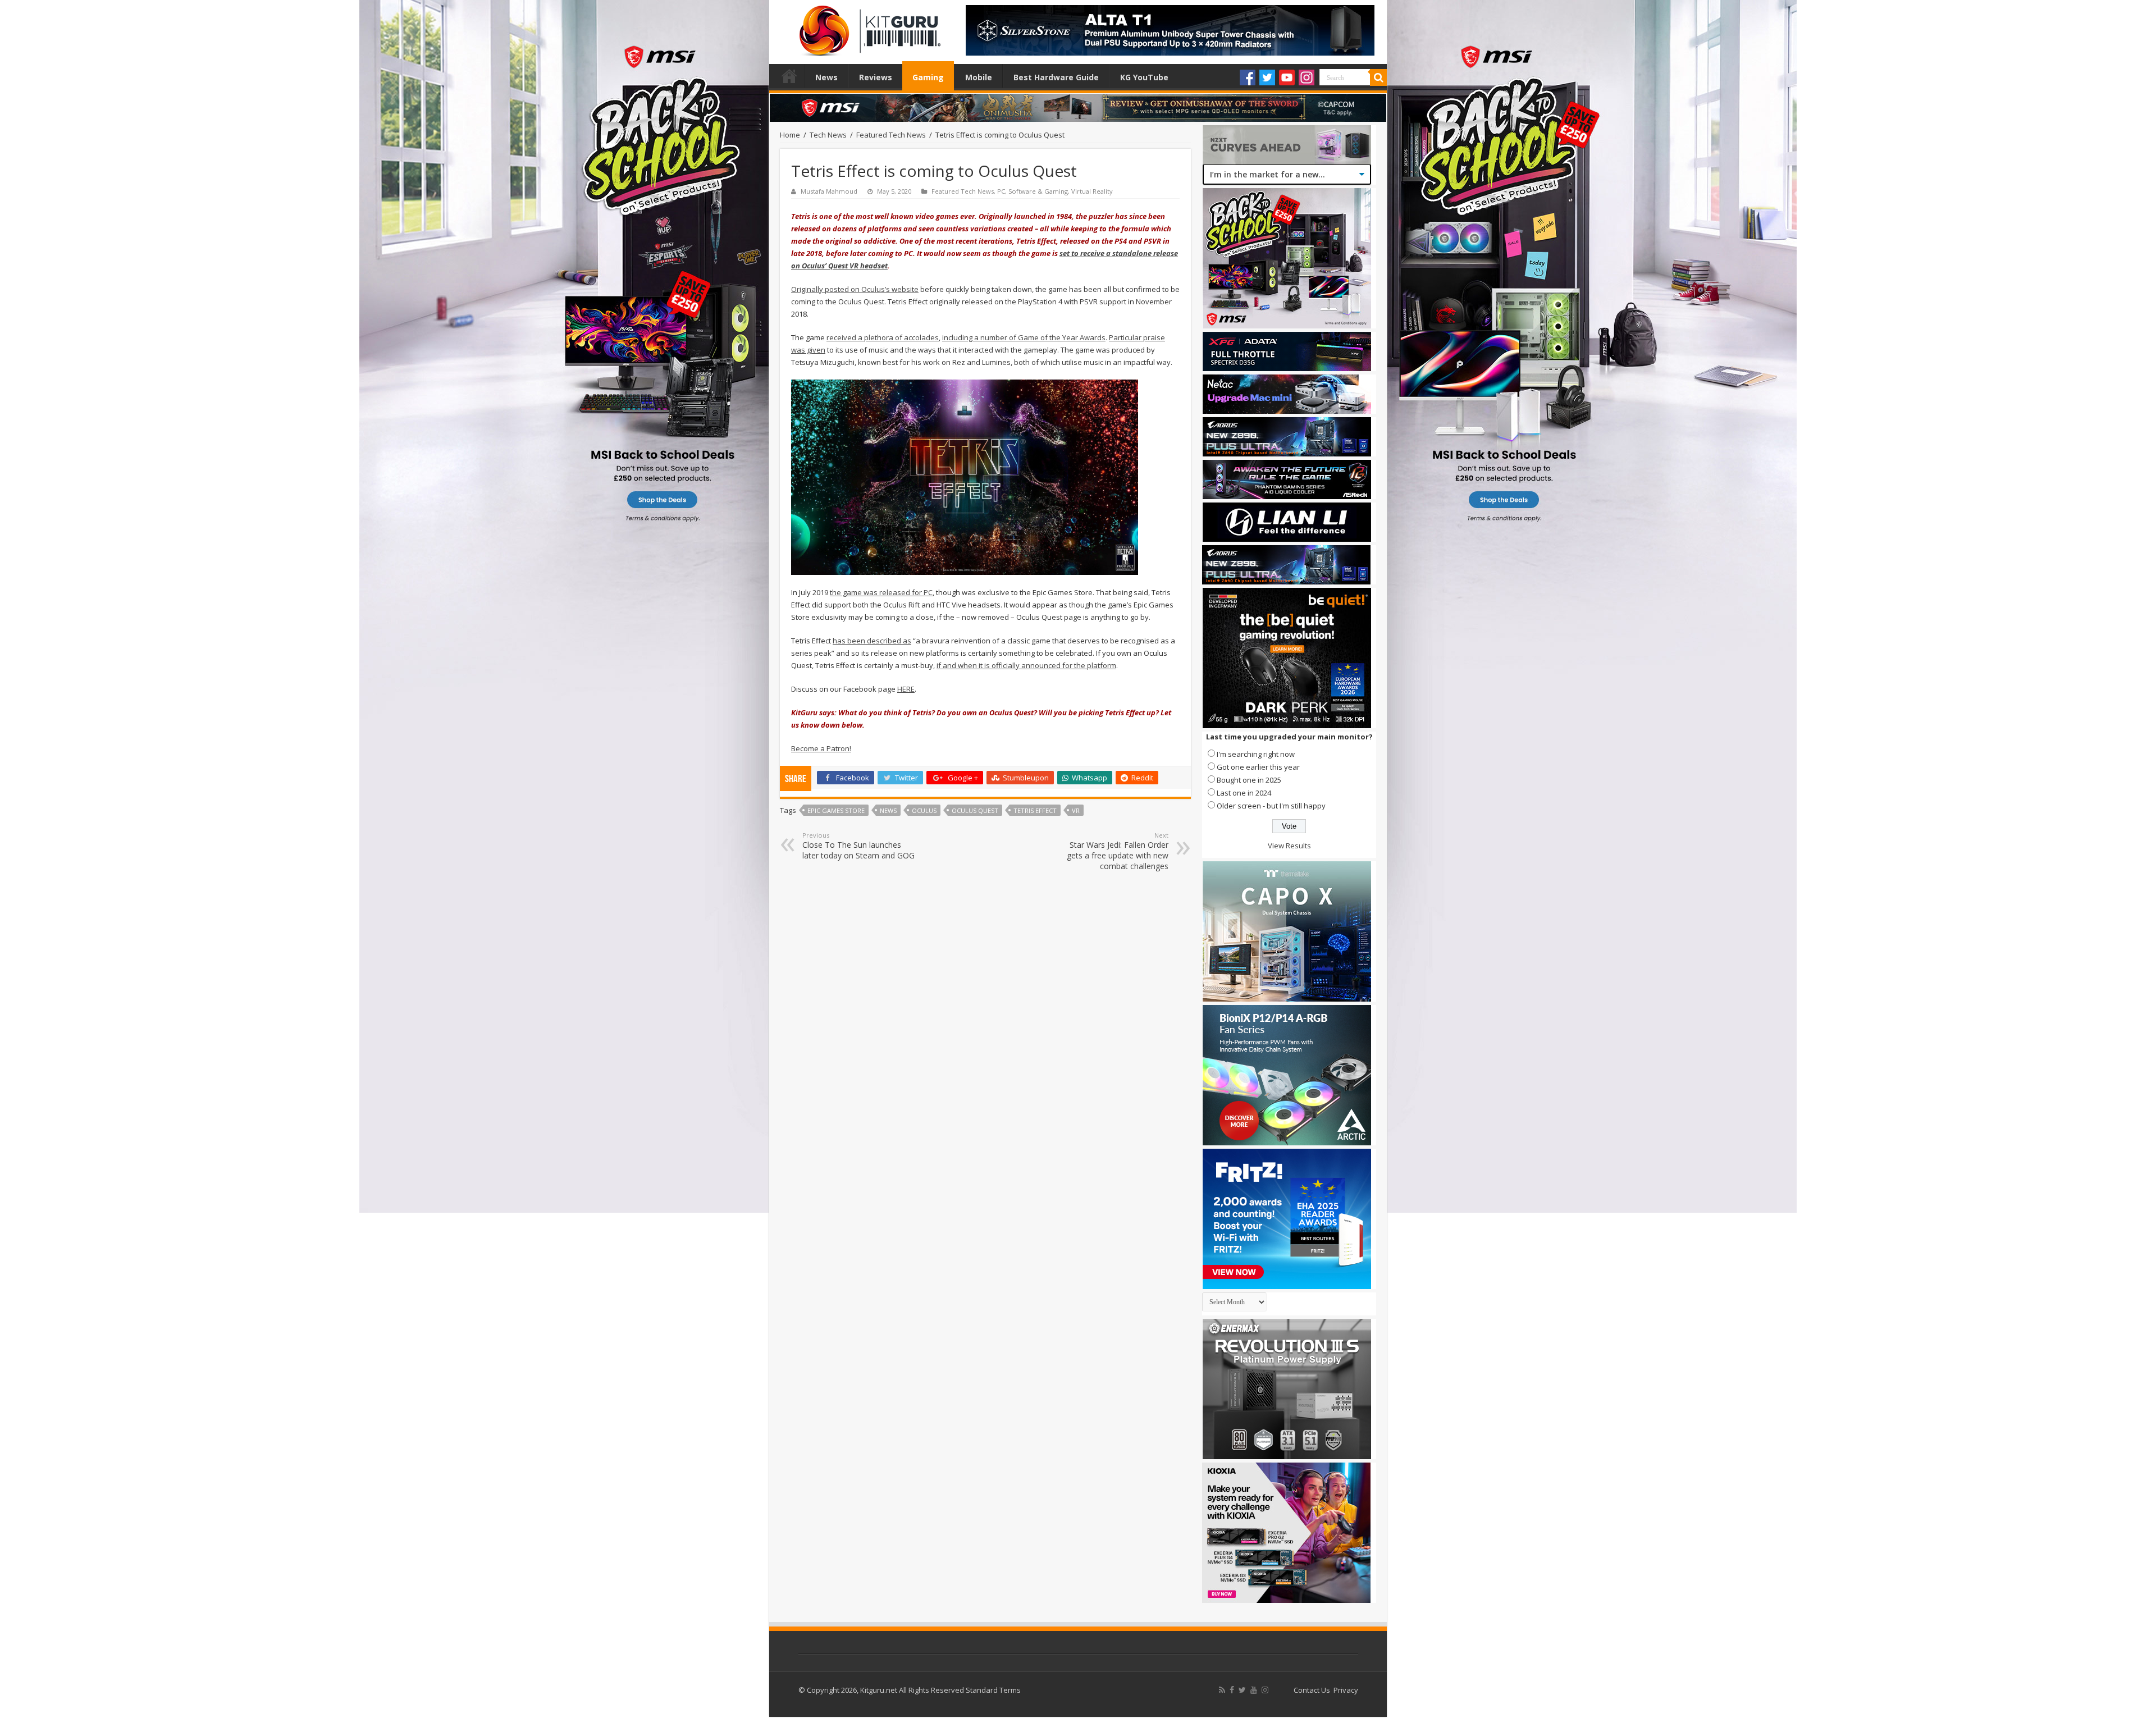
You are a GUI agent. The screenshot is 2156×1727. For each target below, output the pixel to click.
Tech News (828, 135)
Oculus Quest (975, 810)
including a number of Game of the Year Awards (1024, 337)
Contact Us (1312, 1690)
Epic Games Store (836, 810)
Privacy (1346, 1690)
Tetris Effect (1035, 810)
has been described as (872, 641)
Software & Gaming (1038, 191)
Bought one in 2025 (1249, 780)
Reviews (876, 77)
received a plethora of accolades (883, 337)
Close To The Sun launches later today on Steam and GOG (858, 846)
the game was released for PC (881, 592)
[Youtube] (1287, 77)
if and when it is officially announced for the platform (1026, 665)
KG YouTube (1144, 77)
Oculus (924, 810)
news (888, 810)
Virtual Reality (1092, 191)
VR (1076, 810)
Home (789, 76)
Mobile (979, 77)
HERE (906, 689)
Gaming (928, 77)
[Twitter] (1267, 77)
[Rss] (1222, 1690)
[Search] (1378, 77)
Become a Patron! (821, 748)
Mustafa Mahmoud (829, 191)
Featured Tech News (891, 135)
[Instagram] (1307, 77)
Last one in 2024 (1244, 793)
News (826, 77)
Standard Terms (993, 1690)
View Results (1289, 846)
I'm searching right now (1256, 754)
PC (1001, 191)
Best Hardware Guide (1056, 77)
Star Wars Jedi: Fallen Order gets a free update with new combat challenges (1118, 851)
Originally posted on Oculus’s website (855, 289)
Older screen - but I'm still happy (1271, 806)
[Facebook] (1248, 77)
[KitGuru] (867, 27)
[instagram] (1265, 1690)
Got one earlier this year (1258, 767)
